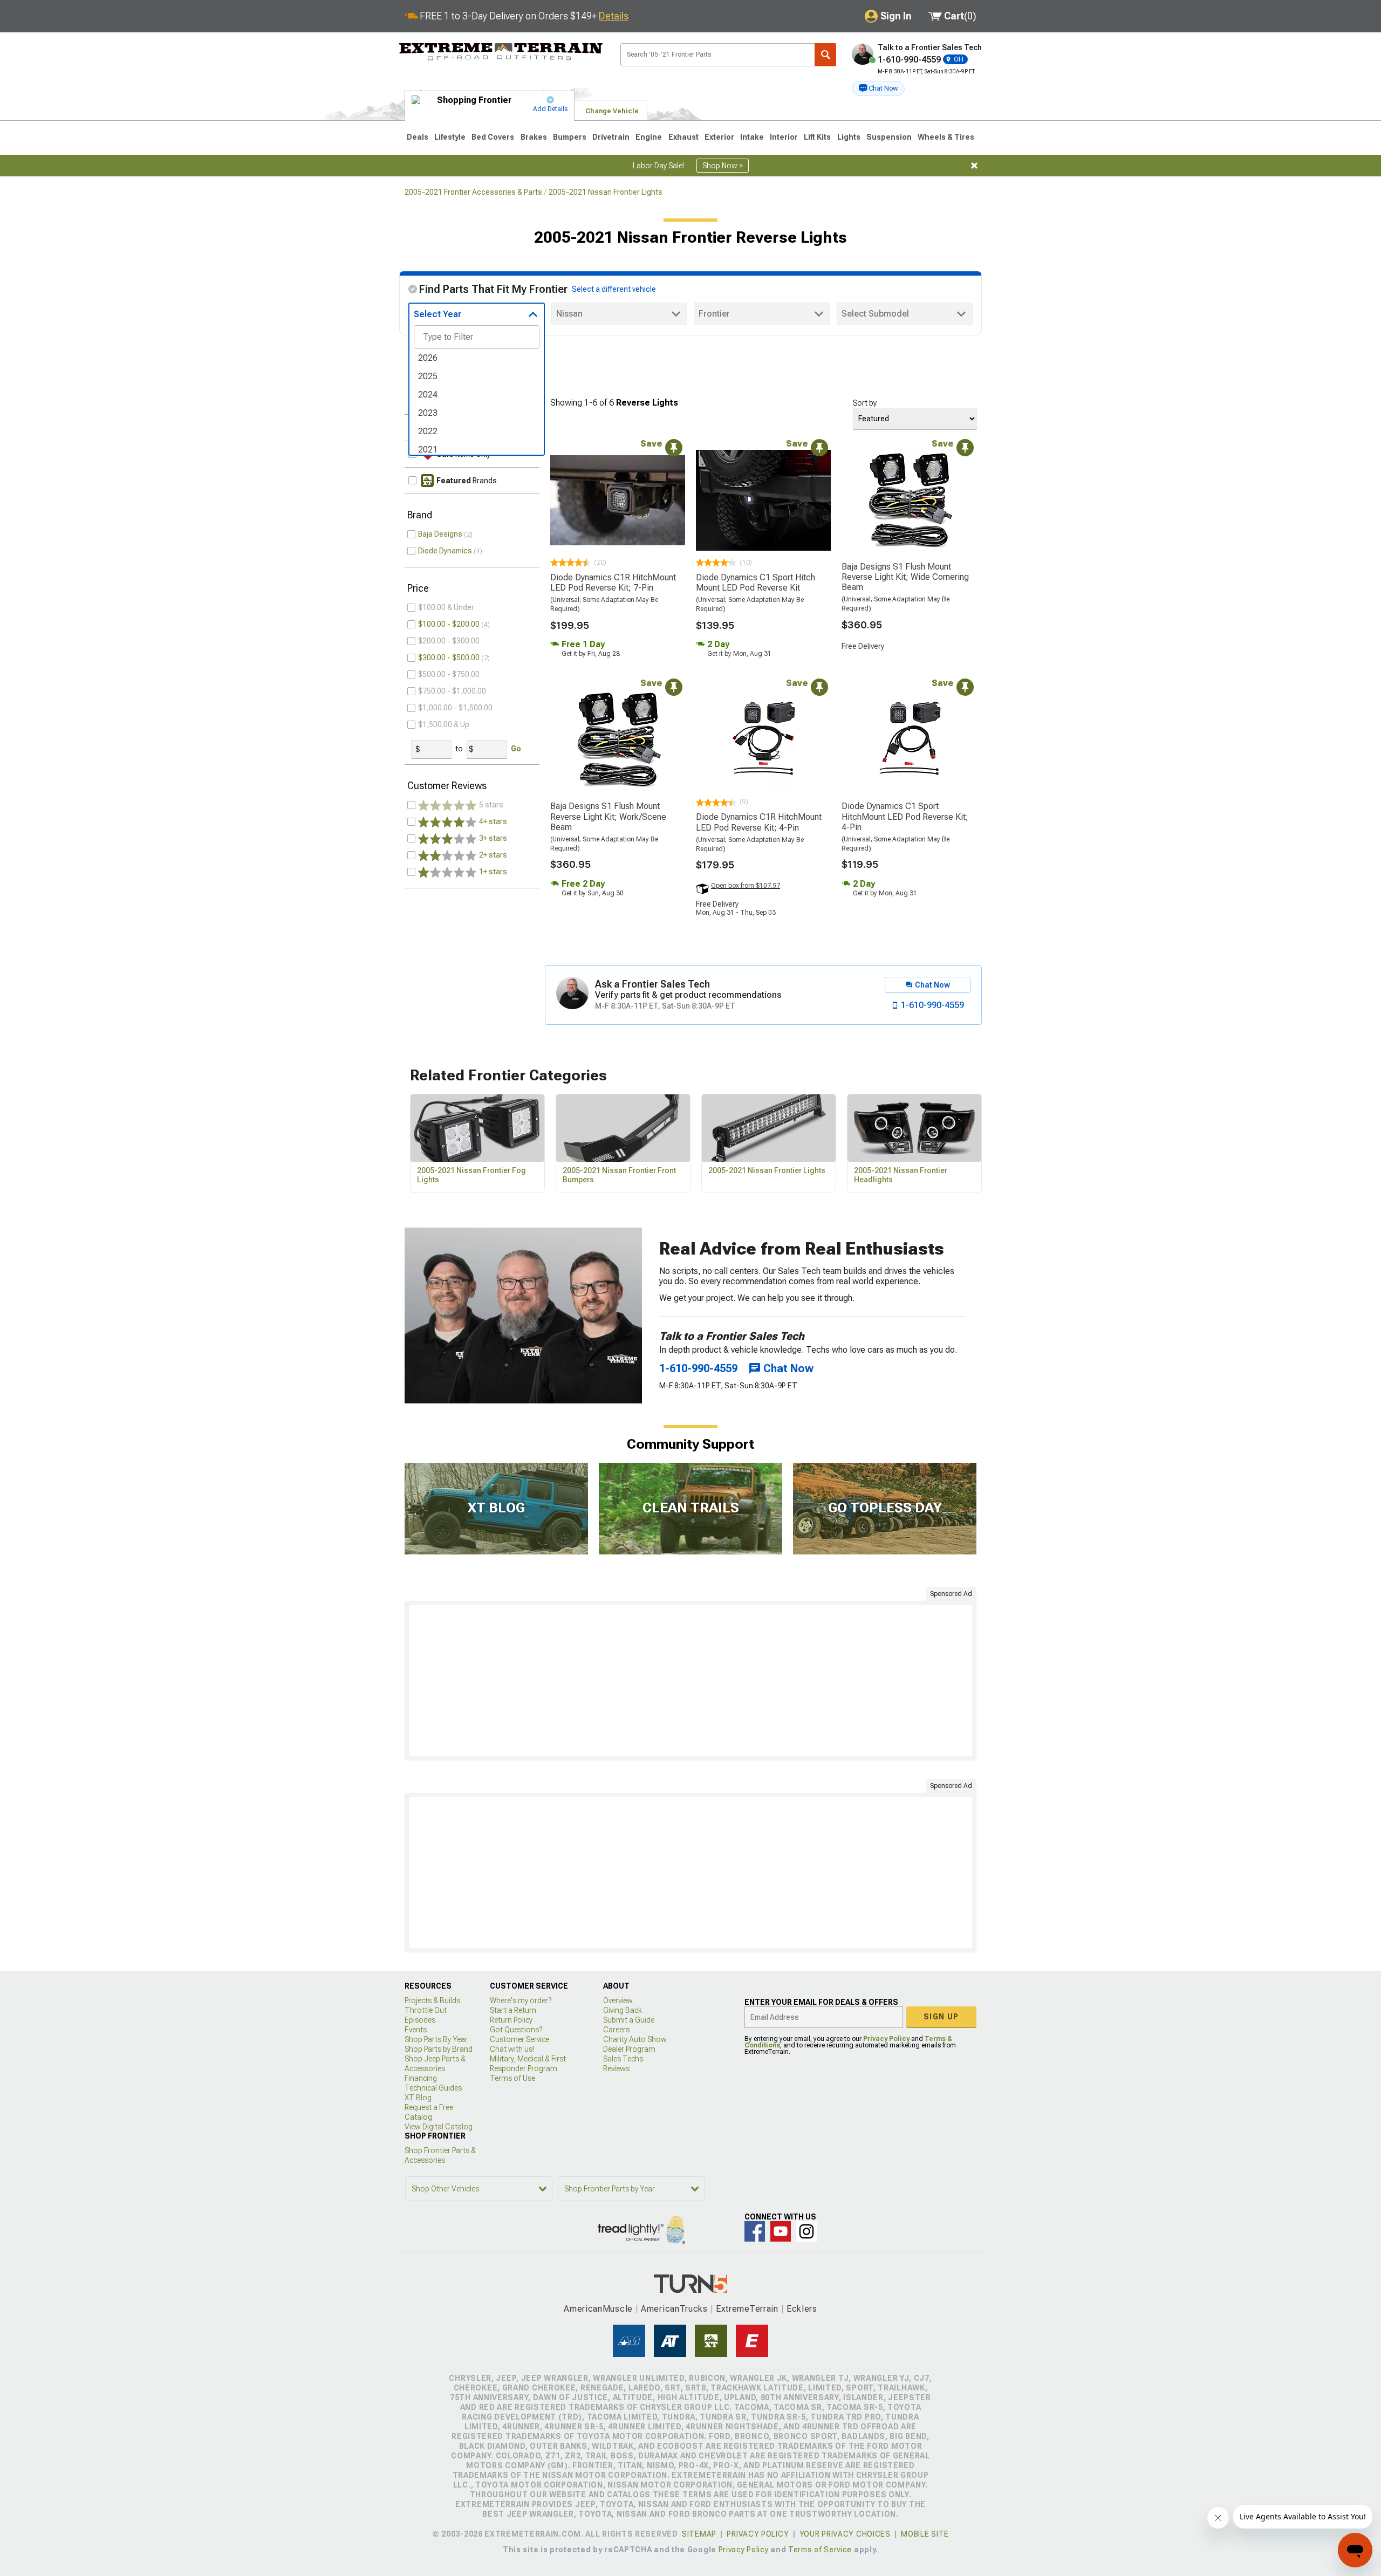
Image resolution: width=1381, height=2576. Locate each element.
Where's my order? (521, 2000)
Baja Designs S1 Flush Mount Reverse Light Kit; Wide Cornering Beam (905, 577)
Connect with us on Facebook (755, 2231)
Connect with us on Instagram (806, 2231)
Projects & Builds (432, 2000)
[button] (878, 88)
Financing (421, 2078)
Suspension (889, 137)
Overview (618, 2000)
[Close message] (974, 166)
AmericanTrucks (674, 2309)
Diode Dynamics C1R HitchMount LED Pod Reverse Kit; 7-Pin (613, 583)
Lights (849, 137)
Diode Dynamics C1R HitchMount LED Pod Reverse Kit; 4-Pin (759, 822)
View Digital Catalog (439, 2127)
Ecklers (802, 2309)
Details (614, 16)
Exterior (719, 137)
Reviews (616, 2068)
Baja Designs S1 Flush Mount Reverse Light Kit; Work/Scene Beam (608, 816)
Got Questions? (516, 2030)
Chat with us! (512, 2049)
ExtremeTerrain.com (501, 52)
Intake (752, 137)
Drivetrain (611, 137)
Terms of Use (512, 2078)
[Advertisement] (690, 1681)
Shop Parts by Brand (439, 2049)
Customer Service (519, 2039)
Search (825, 55)
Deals (418, 137)
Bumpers (570, 137)
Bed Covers (493, 137)
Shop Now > (723, 166)
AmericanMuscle (598, 2309)
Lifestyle (450, 137)
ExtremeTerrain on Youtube (781, 2231)
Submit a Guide (629, 2020)
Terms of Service (820, 2550)
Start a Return (513, 2010)
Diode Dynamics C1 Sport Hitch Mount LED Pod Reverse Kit (756, 583)
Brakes (534, 137)
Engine (649, 137)
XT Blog (418, 2098)
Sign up (941, 2017)
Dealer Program (629, 2049)
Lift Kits (817, 137)
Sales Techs (623, 2059)
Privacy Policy (886, 2039)
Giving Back (623, 2010)
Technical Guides (433, 2088)
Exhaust (683, 137)
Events (416, 2030)
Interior (784, 137)
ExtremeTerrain (747, 2309)
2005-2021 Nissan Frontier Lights (606, 192)
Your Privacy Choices (845, 2534)
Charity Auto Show (635, 2039)
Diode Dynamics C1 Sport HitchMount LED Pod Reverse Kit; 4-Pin (905, 816)
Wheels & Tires (946, 137)
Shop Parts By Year (436, 2039)
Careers (616, 2030)
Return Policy (511, 2020)
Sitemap (699, 2534)
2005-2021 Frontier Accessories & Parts (473, 192)
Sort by (865, 403)
